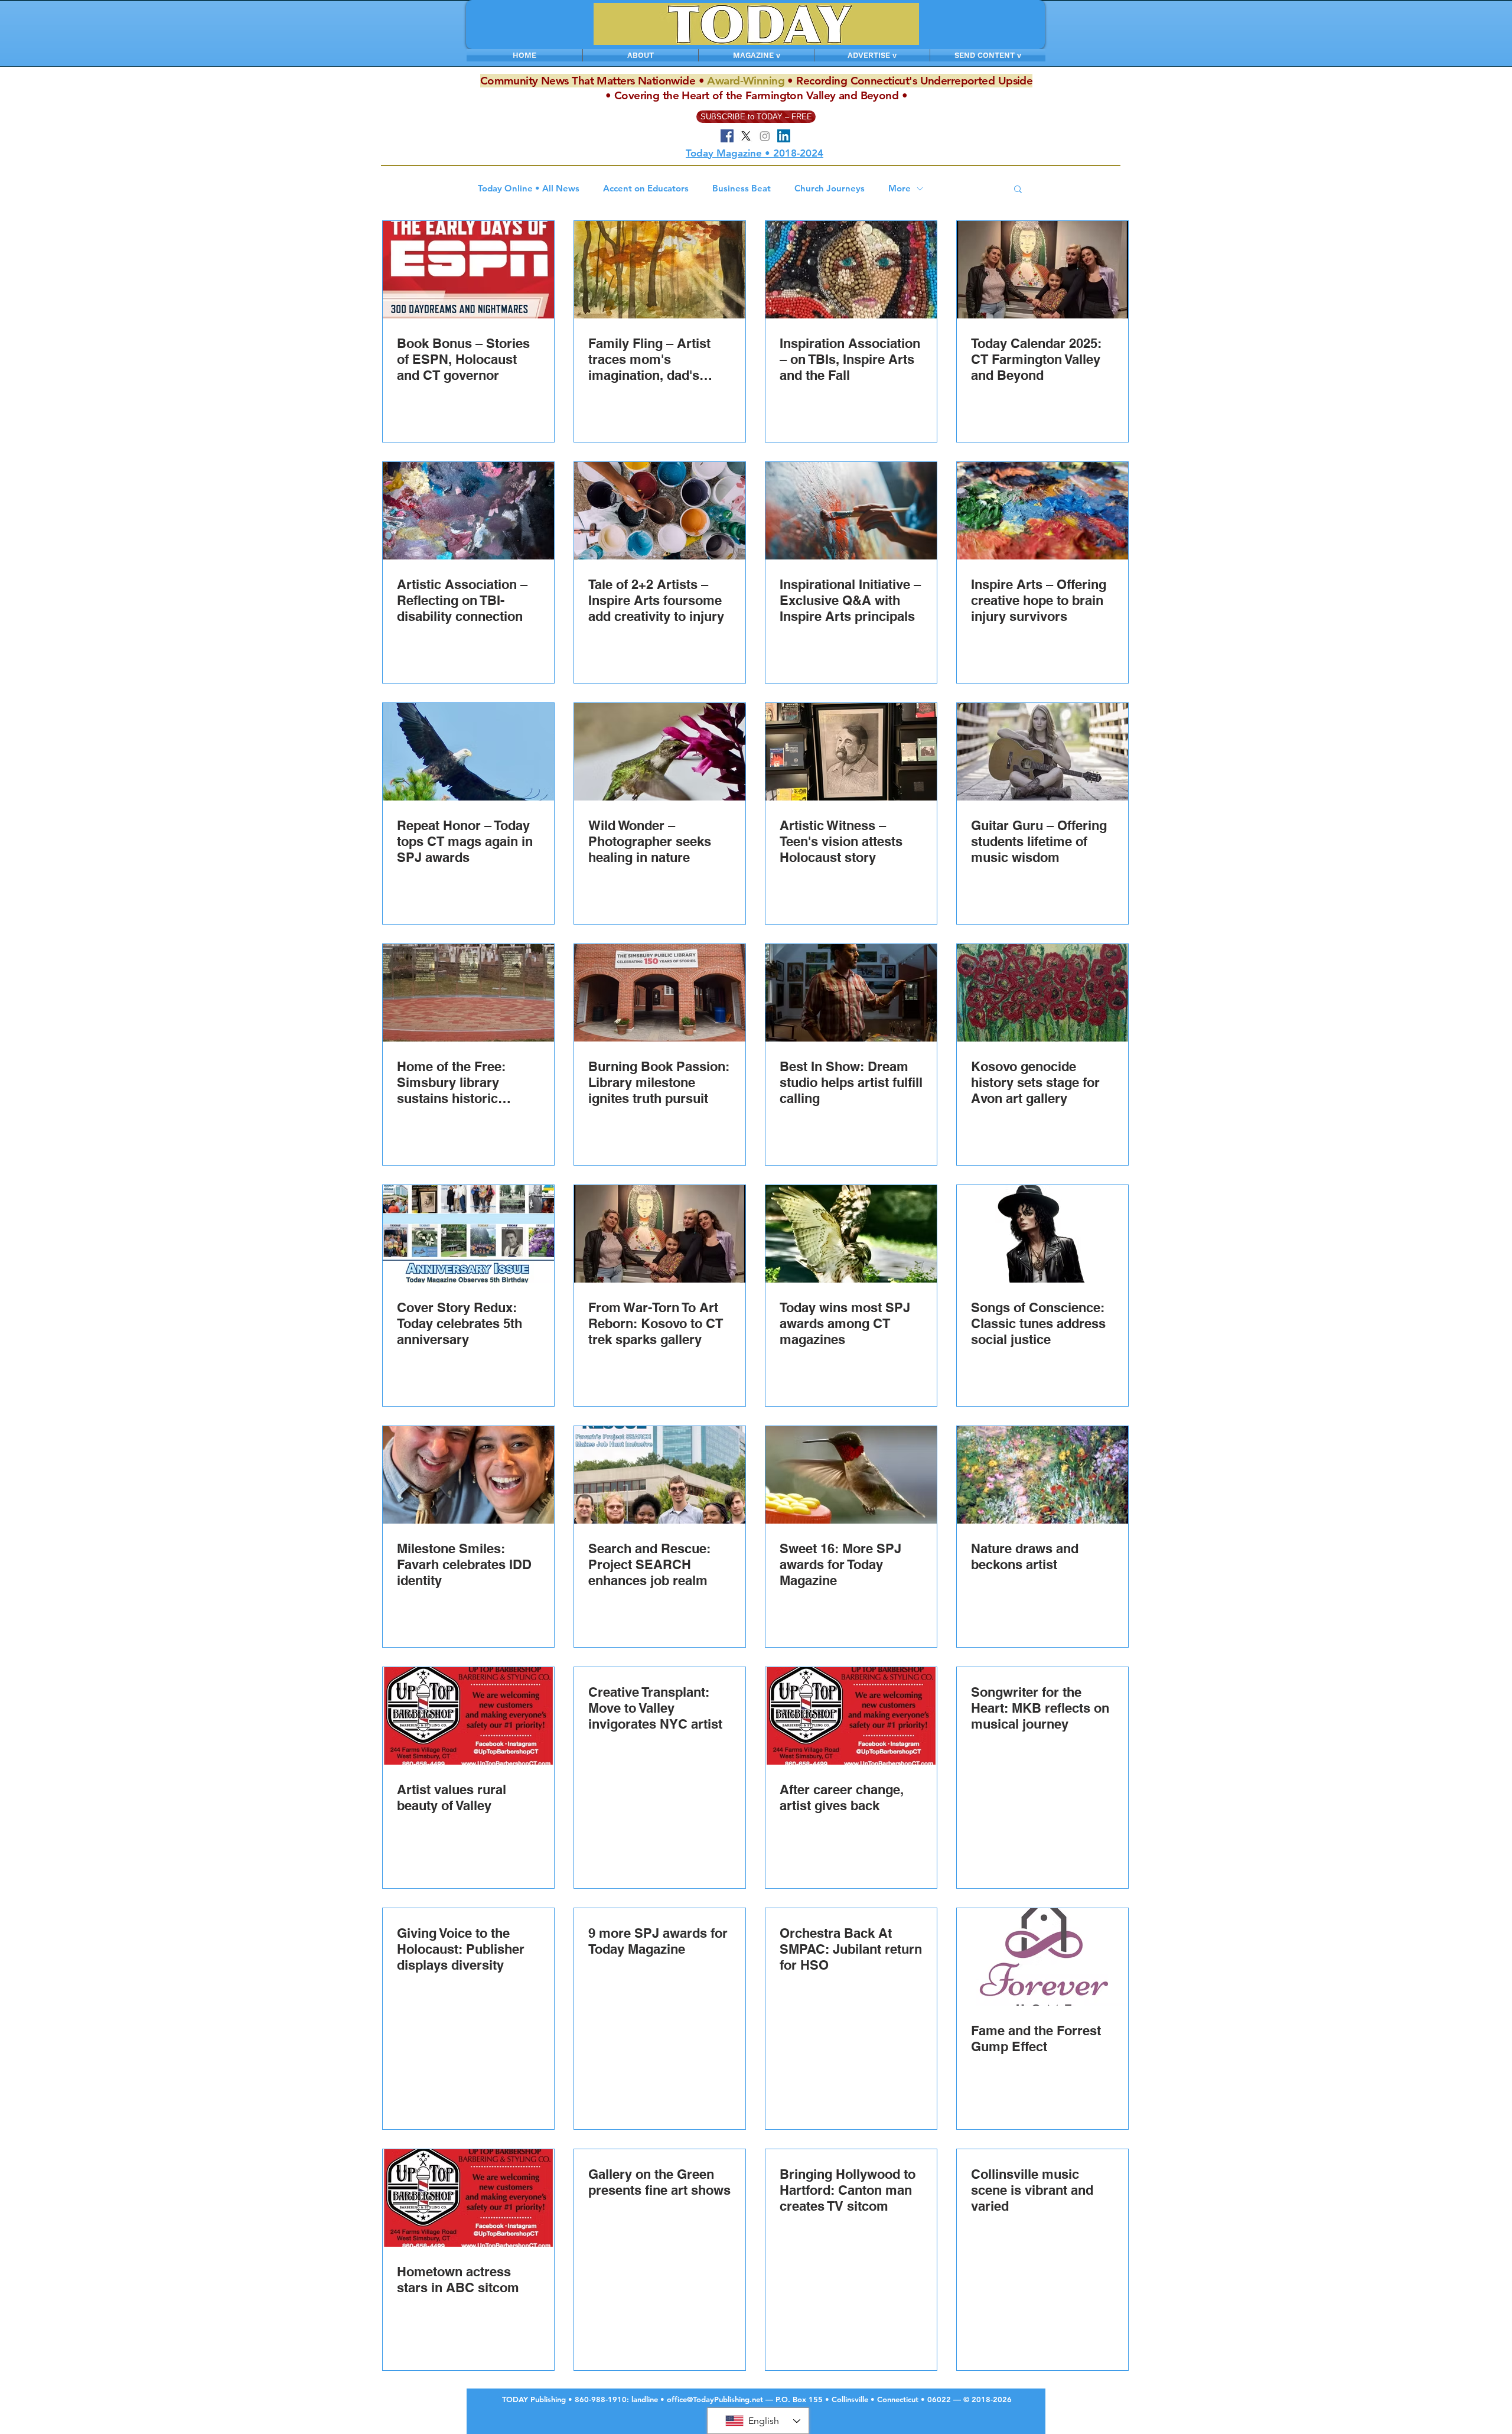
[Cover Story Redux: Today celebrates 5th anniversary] (468, 1234)
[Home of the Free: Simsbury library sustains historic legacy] (468, 993)
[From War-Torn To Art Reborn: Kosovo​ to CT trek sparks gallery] (660, 1234)
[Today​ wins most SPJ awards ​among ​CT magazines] (851, 1234)
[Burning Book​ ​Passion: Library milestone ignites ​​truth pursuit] (660, 993)
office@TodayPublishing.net (715, 2399)
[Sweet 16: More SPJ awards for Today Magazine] (851, 1475)
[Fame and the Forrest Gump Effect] (1042, 1957)
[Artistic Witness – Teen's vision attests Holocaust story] (851, 752)
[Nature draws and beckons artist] (1042, 1475)
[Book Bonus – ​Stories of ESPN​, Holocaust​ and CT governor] (468, 270)
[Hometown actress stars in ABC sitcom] (468, 2198)
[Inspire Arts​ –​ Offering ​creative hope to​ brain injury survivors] (1042, 511)
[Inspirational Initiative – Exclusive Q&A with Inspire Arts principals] (851, 511)
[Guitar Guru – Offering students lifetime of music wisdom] (1042, 752)
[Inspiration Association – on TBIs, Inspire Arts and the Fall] (851, 270)
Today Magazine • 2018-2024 (755, 153)
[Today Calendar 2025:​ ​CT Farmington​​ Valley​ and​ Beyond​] (1042, 270)
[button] (1018, 190)
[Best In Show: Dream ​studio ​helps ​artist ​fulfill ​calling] (851, 993)
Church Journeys (830, 188)
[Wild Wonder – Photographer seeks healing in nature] (660, 752)
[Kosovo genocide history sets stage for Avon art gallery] (1042, 993)
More (900, 188)
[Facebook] (727, 136)
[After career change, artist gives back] (851, 1716)
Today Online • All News (529, 188)
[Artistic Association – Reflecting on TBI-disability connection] (468, 511)
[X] (746, 136)
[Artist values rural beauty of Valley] (468, 1716)
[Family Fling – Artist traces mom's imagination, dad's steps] (660, 270)
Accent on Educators (646, 188)
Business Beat (742, 188)
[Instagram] (765, 136)
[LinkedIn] (784, 136)
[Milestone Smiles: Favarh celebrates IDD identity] (468, 1475)
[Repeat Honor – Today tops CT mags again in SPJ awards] (468, 752)
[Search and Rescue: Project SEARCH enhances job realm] (660, 1475)
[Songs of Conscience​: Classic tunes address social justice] (1042, 1234)
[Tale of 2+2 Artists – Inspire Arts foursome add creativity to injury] (660, 511)
